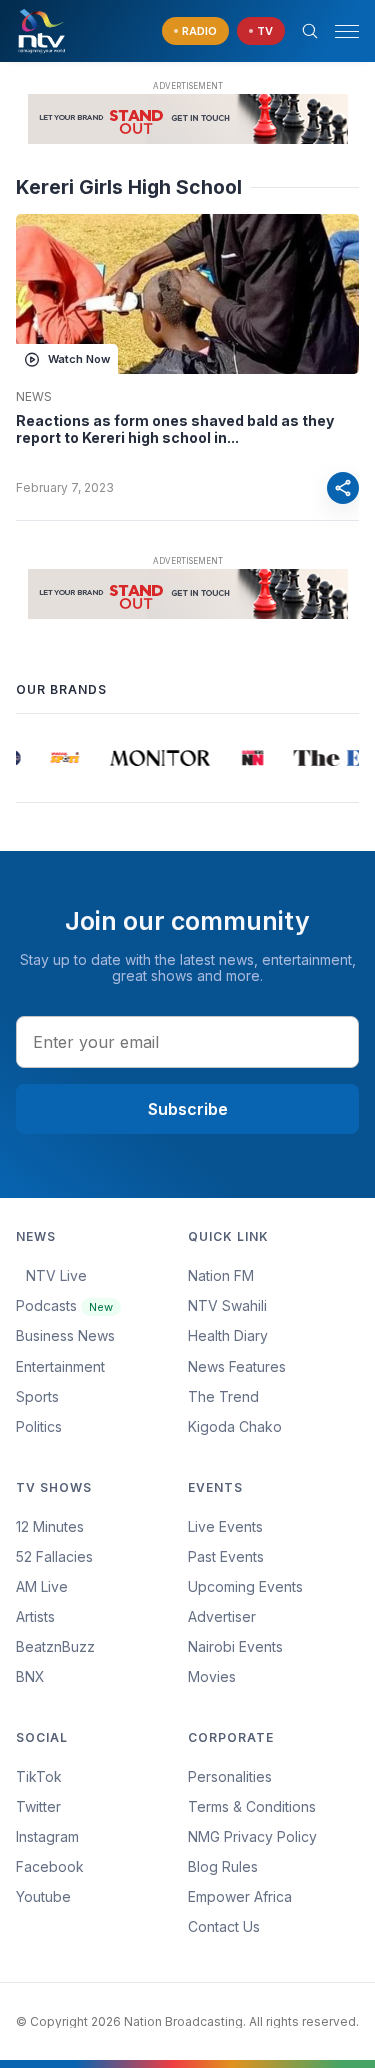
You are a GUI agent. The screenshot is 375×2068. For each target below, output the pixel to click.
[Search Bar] (310, 31)
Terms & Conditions (252, 1806)
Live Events (225, 1526)
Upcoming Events (245, 1586)
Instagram (47, 1836)
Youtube (43, 1896)
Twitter (38, 1806)
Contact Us (224, 1926)
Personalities (230, 1776)
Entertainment (60, 1366)
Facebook (50, 1866)
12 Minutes (50, 1526)
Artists (35, 1616)
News (34, 397)
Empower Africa (240, 1896)
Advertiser (222, 1616)
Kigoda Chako (235, 1426)
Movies (212, 1676)
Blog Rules (223, 1866)
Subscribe (188, 1109)
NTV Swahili (227, 1305)
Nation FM (221, 1275)
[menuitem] (274, 1647)
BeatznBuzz (55, 1646)
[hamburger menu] (347, 31)
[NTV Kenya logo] (41, 31)
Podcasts (64, 1305)
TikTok (39, 1776)
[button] (339, 31)
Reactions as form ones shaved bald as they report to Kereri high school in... (175, 429)
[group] (62, 758)
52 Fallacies (54, 1556)
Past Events (226, 1556)
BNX (30, 1676)
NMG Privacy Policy (252, 1836)
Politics (39, 1426)
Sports (37, 1396)
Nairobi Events (235, 1646)
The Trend (223, 1396)
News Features (237, 1366)
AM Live (42, 1586)
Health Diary (228, 1335)
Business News (65, 1335)
